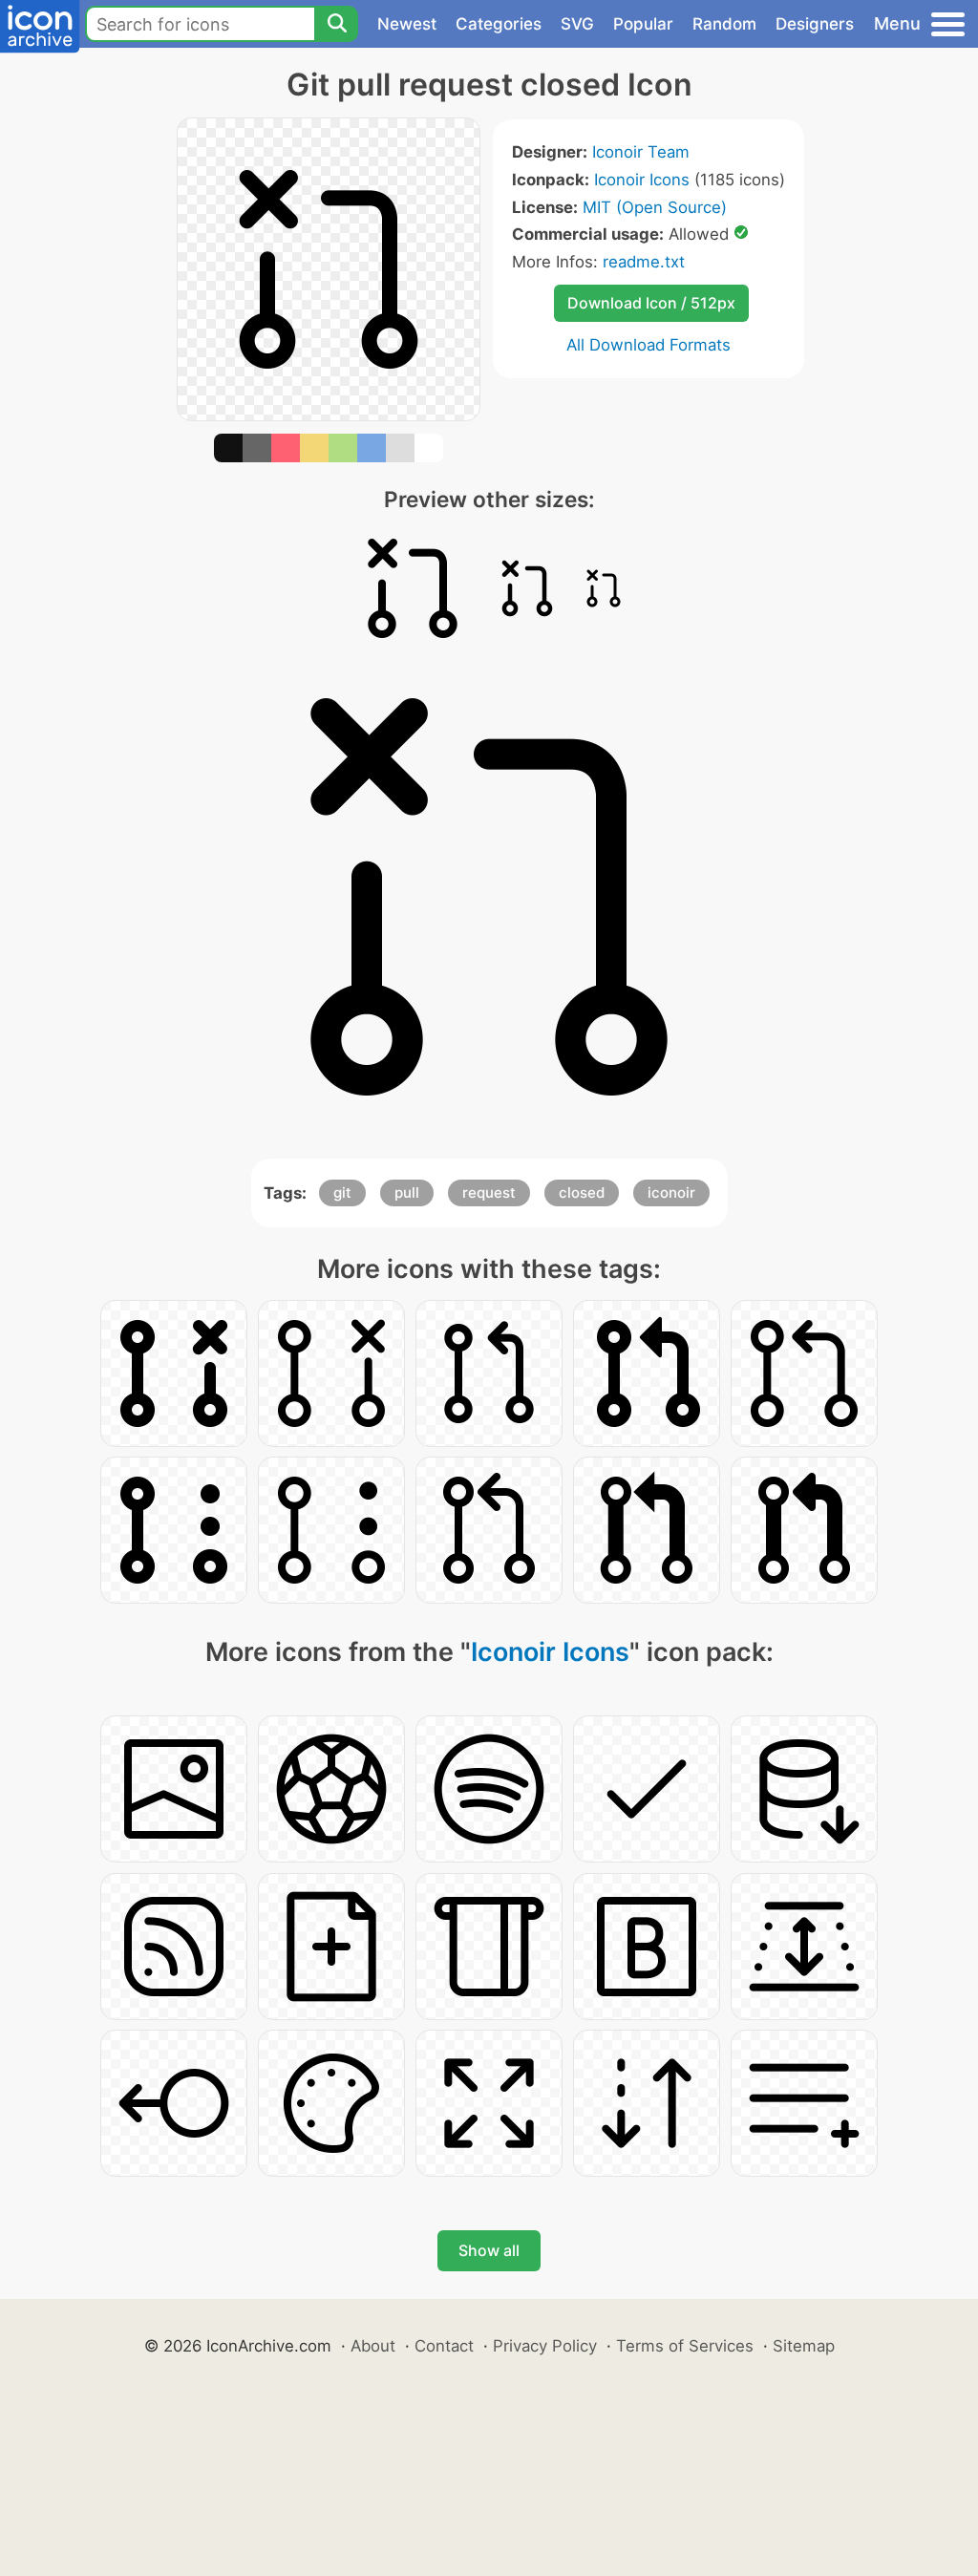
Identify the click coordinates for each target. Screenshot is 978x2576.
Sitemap (804, 2346)
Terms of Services (685, 2346)
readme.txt (644, 262)
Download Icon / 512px (651, 303)
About (373, 2346)
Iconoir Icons (642, 180)
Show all (489, 2250)
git (342, 1192)
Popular (643, 24)
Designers (815, 24)
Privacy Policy (545, 2346)
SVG (577, 24)
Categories (499, 24)
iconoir (671, 1192)
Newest (407, 24)
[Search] (336, 24)
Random (724, 24)
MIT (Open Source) (655, 207)
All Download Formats (648, 345)
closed (582, 1192)
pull (407, 1192)
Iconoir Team (641, 152)
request (489, 1192)
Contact (444, 2346)
